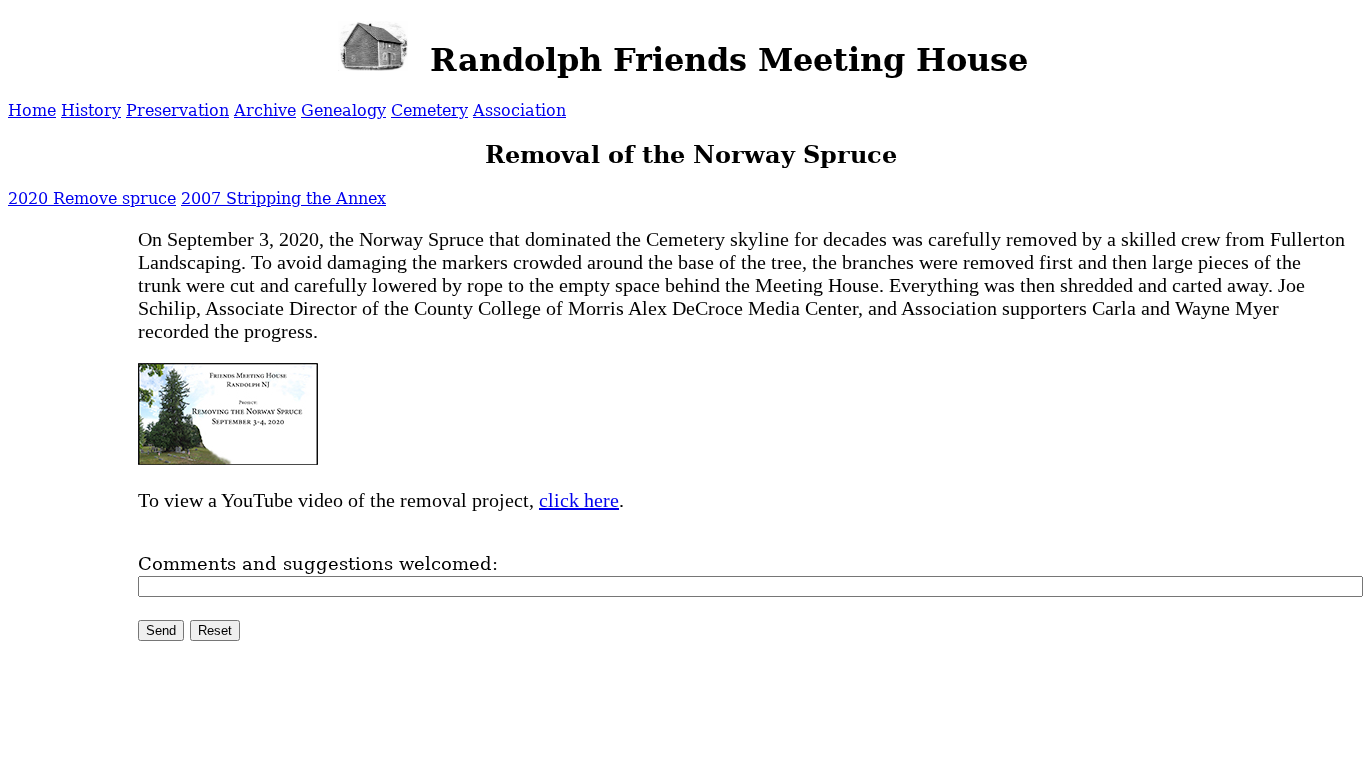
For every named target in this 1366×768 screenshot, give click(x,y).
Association (519, 110)
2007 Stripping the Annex (283, 198)
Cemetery (429, 110)
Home (32, 110)
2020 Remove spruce (92, 198)
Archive (265, 110)
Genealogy (343, 110)
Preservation (177, 110)
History (91, 110)
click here (579, 500)
